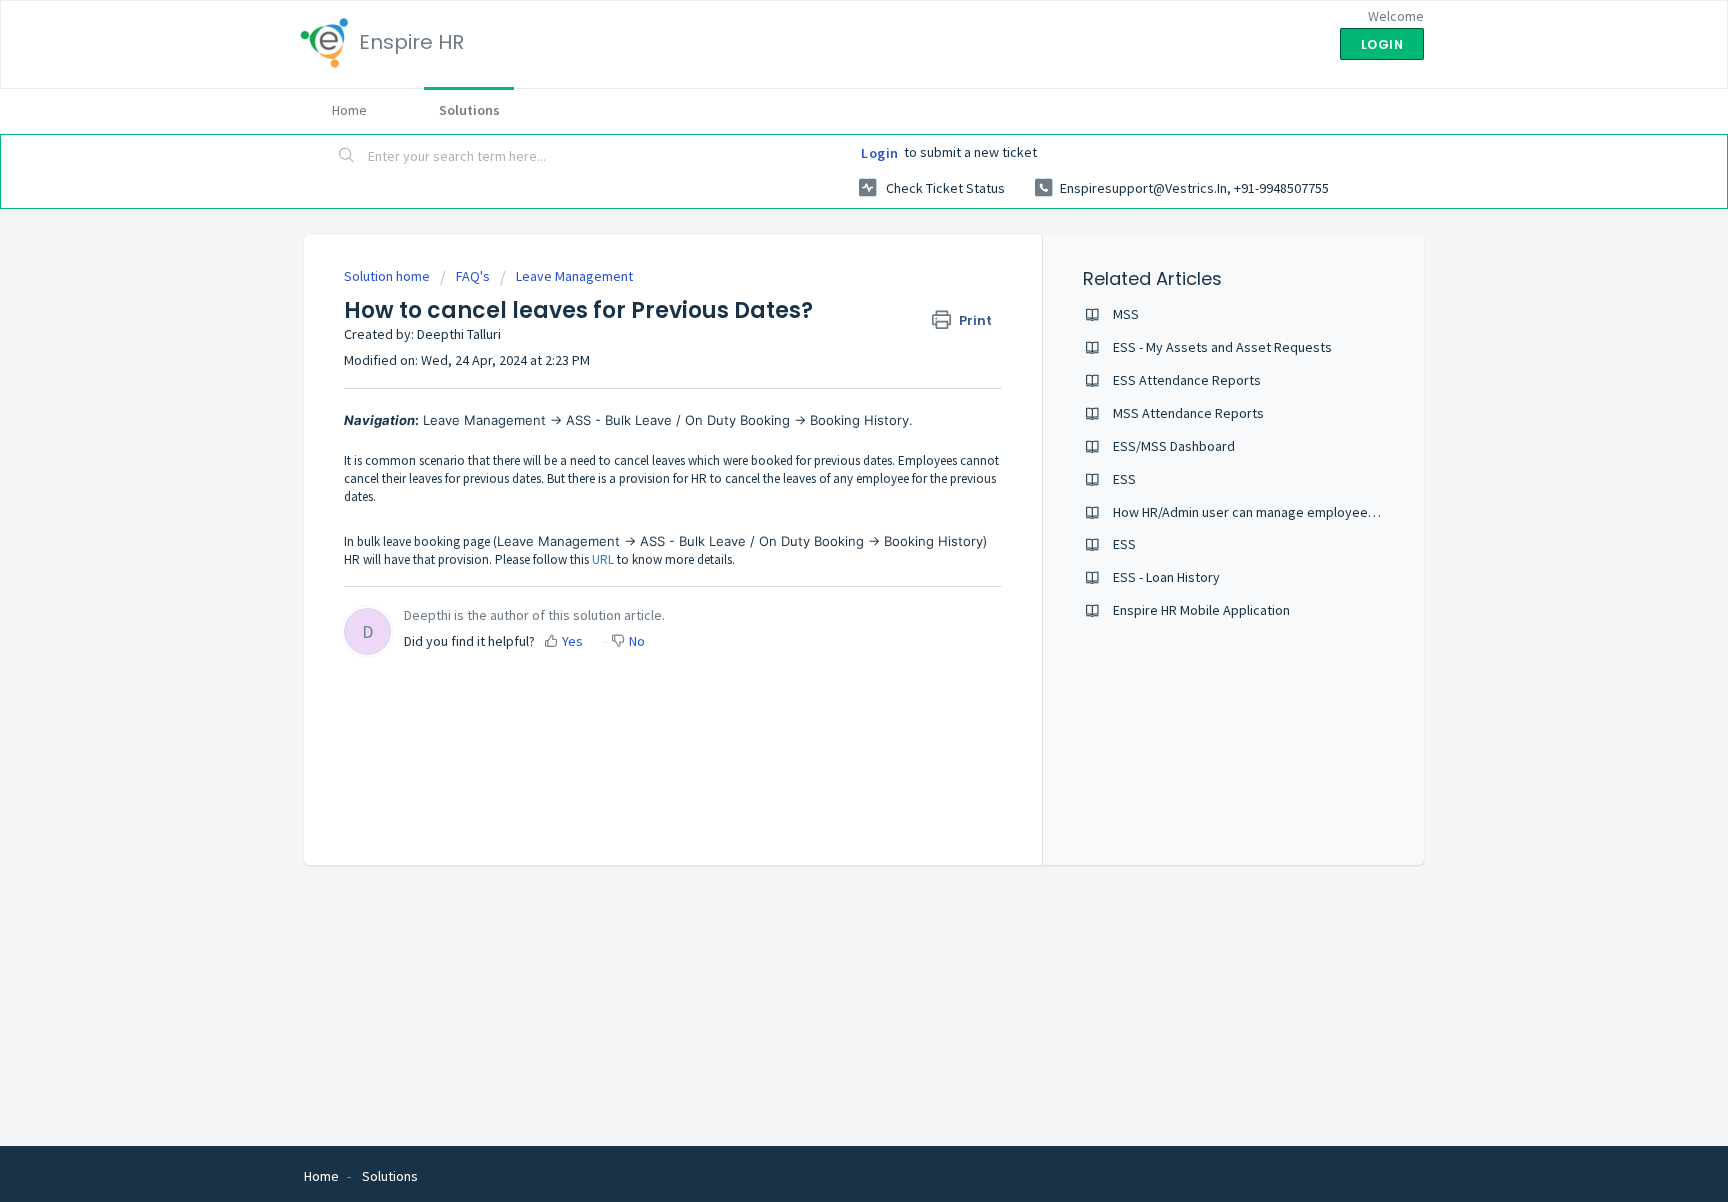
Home (349, 110)
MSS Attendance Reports (1188, 413)
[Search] (347, 157)
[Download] (827, 340)
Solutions (469, 110)
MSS (1126, 314)
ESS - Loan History (1166, 577)
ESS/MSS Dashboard (1174, 446)
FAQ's (473, 276)
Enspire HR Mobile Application (1201, 610)
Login (880, 153)
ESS (1124, 479)
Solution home (388, 276)
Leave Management (574, 276)
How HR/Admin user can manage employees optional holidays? (1299, 512)
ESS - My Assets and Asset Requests (1222, 347)
